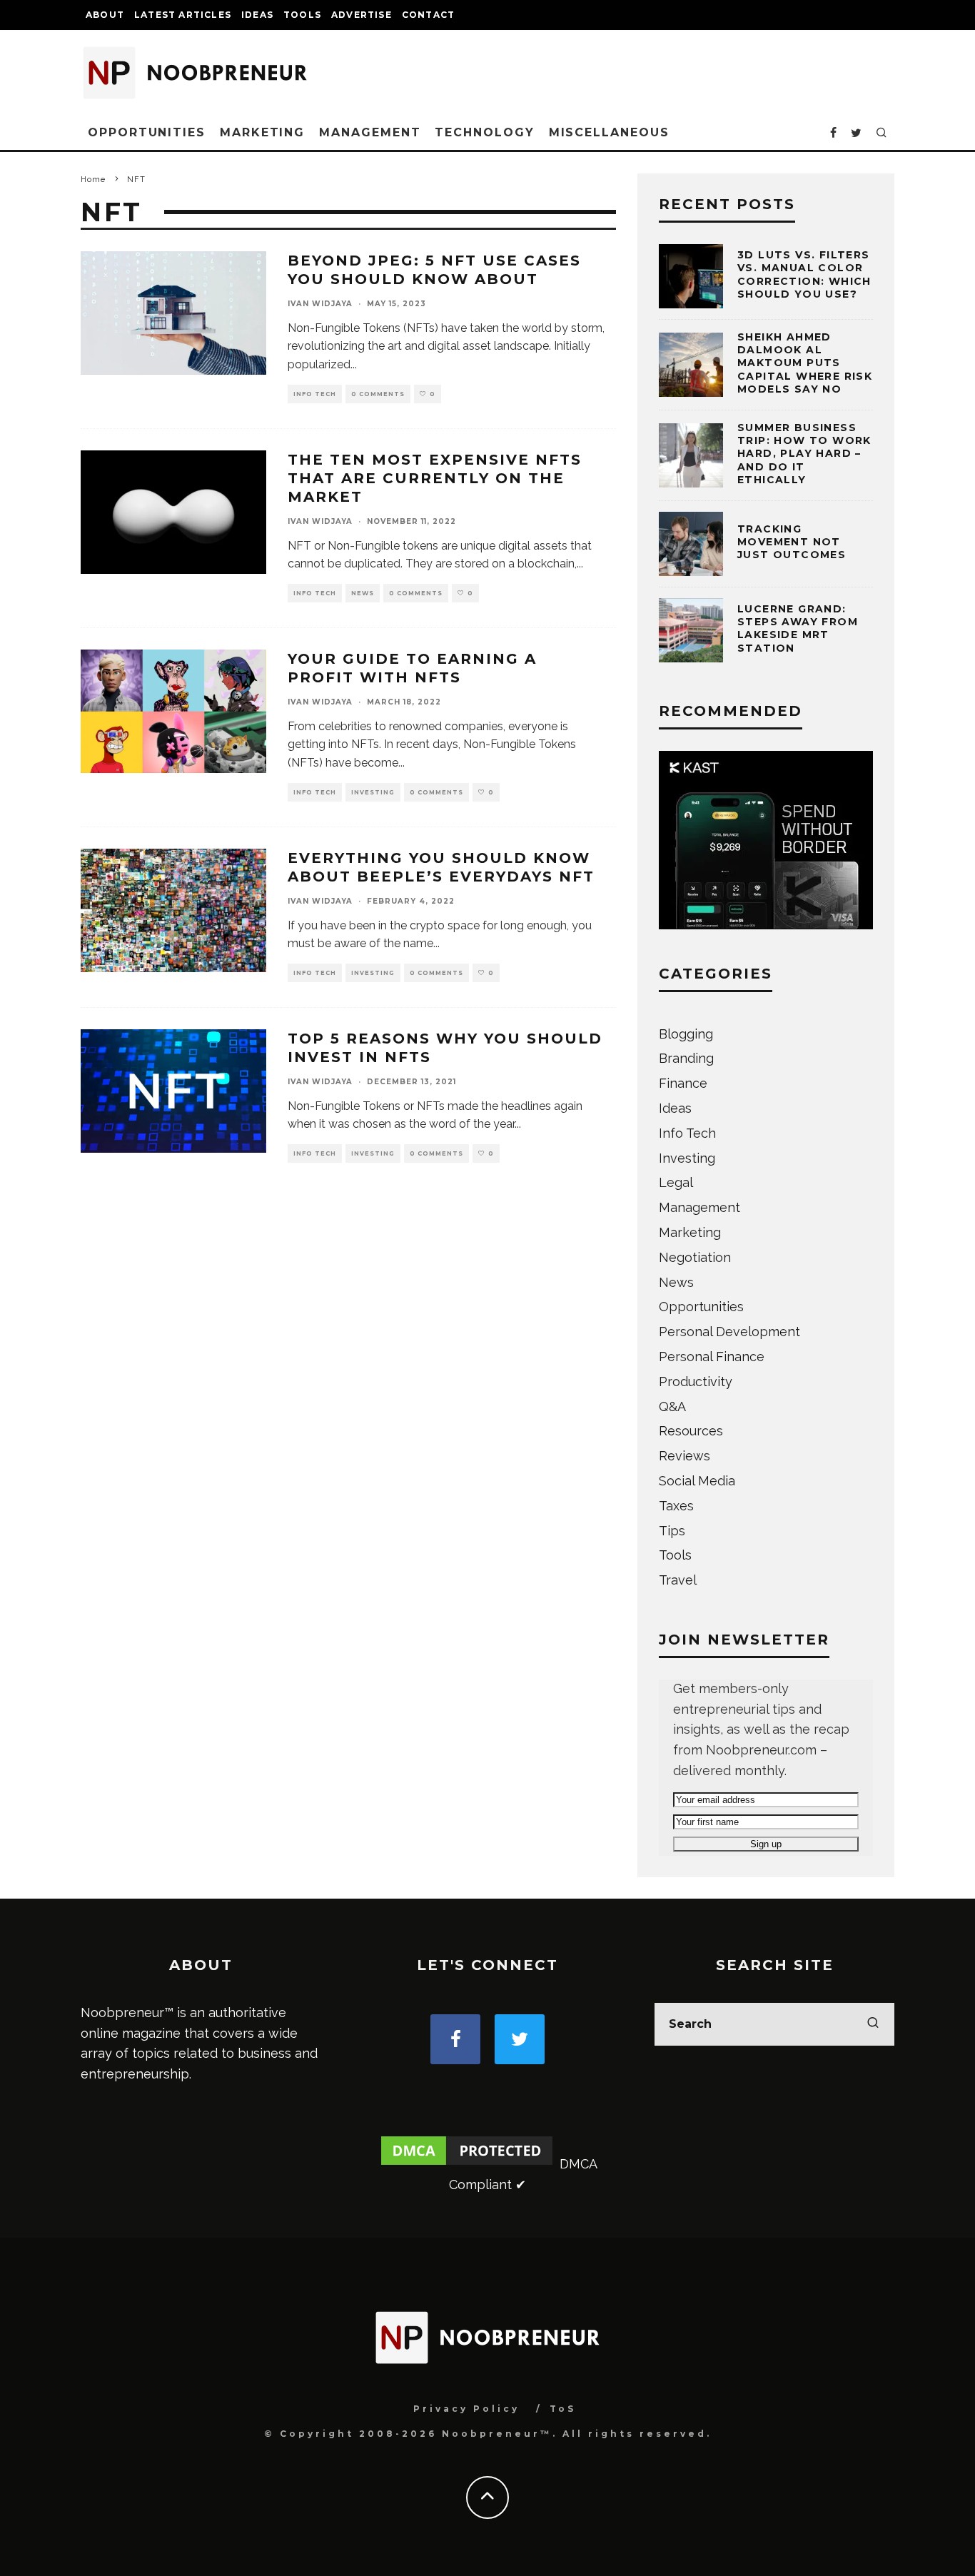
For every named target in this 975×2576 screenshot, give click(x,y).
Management (370, 132)
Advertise (362, 15)
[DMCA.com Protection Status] (467, 2164)
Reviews (684, 1456)
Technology (484, 132)
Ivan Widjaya (320, 304)
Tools (302, 15)
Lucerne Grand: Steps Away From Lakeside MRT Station (798, 628)
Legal (676, 1182)
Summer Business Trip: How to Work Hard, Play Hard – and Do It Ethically (804, 454)
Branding (686, 1058)
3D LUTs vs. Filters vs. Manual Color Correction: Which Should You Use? (804, 274)
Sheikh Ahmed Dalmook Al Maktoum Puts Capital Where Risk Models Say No (805, 363)
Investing (373, 792)
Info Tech (315, 394)
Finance (683, 1083)
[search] (873, 2024)
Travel (678, 1580)
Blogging (686, 1034)
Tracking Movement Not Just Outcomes (792, 542)
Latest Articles (183, 15)
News (363, 593)
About (105, 15)
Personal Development (729, 1332)
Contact (428, 15)
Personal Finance (712, 1357)
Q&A (672, 1406)
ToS (563, 2409)
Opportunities (147, 132)
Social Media (697, 1481)
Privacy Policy (466, 2409)
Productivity (696, 1382)
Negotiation (695, 1257)
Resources (691, 1431)
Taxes (676, 1506)
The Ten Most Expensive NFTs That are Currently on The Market (435, 478)
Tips (672, 1531)
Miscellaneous (609, 132)
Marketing (262, 132)
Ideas (257, 15)
